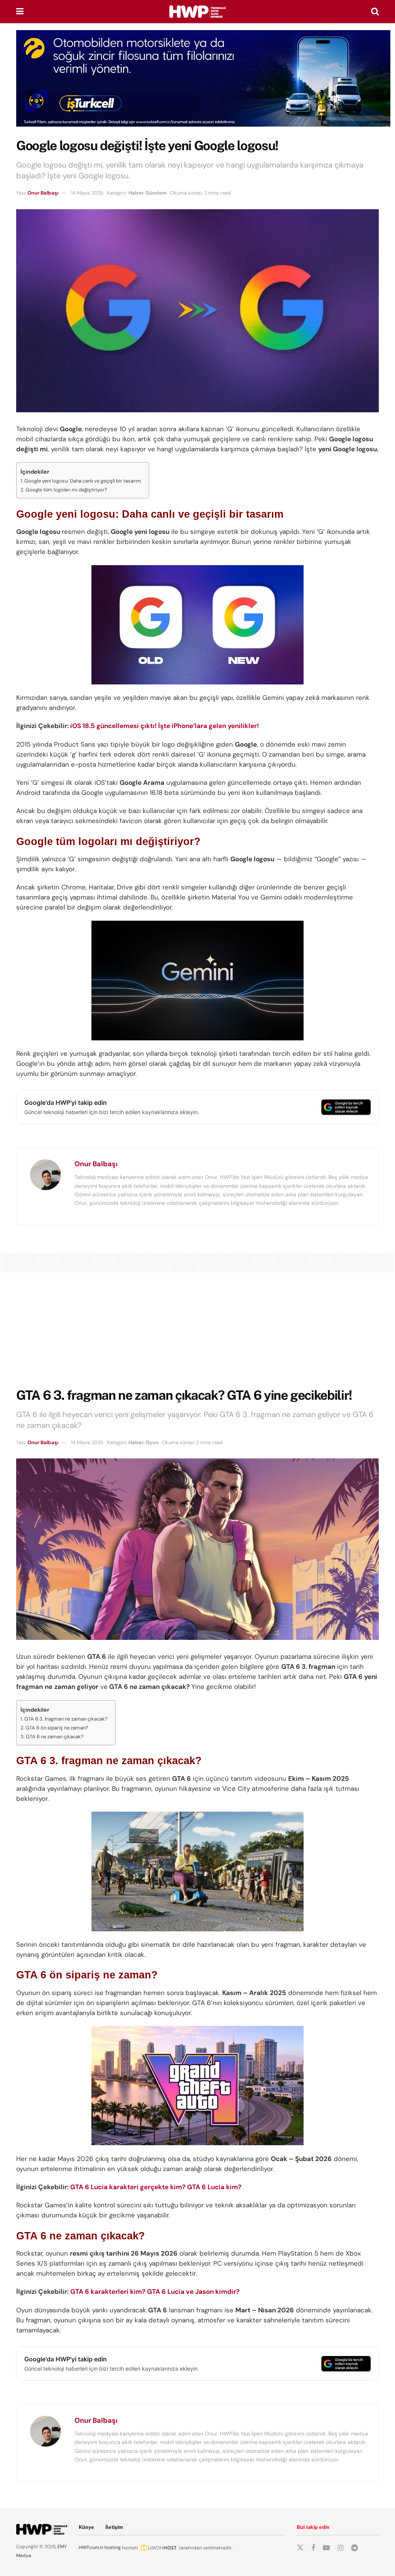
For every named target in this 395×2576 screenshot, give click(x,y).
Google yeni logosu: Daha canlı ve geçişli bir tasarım (83, 481)
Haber (136, 193)
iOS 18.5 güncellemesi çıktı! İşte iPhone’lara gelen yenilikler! (165, 726)
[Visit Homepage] (197, 12)
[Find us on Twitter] (300, 2548)
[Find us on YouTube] (326, 2548)
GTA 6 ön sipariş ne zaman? (57, 1728)
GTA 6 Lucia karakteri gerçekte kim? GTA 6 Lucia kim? (156, 2187)
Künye (86, 2527)
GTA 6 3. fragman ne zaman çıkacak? (66, 1719)
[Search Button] (375, 12)
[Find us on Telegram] (354, 2548)
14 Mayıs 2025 (87, 193)
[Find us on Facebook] (313, 2548)
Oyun (152, 1442)
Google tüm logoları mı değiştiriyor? (66, 490)
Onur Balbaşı (43, 193)
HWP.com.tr (91, 2547)
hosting (113, 2547)
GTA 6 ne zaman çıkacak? (55, 1737)
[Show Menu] (20, 12)
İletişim (114, 2527)
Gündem (156, 193)
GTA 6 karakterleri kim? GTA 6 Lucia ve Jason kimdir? (155, 2291)
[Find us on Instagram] (340, 2548)
